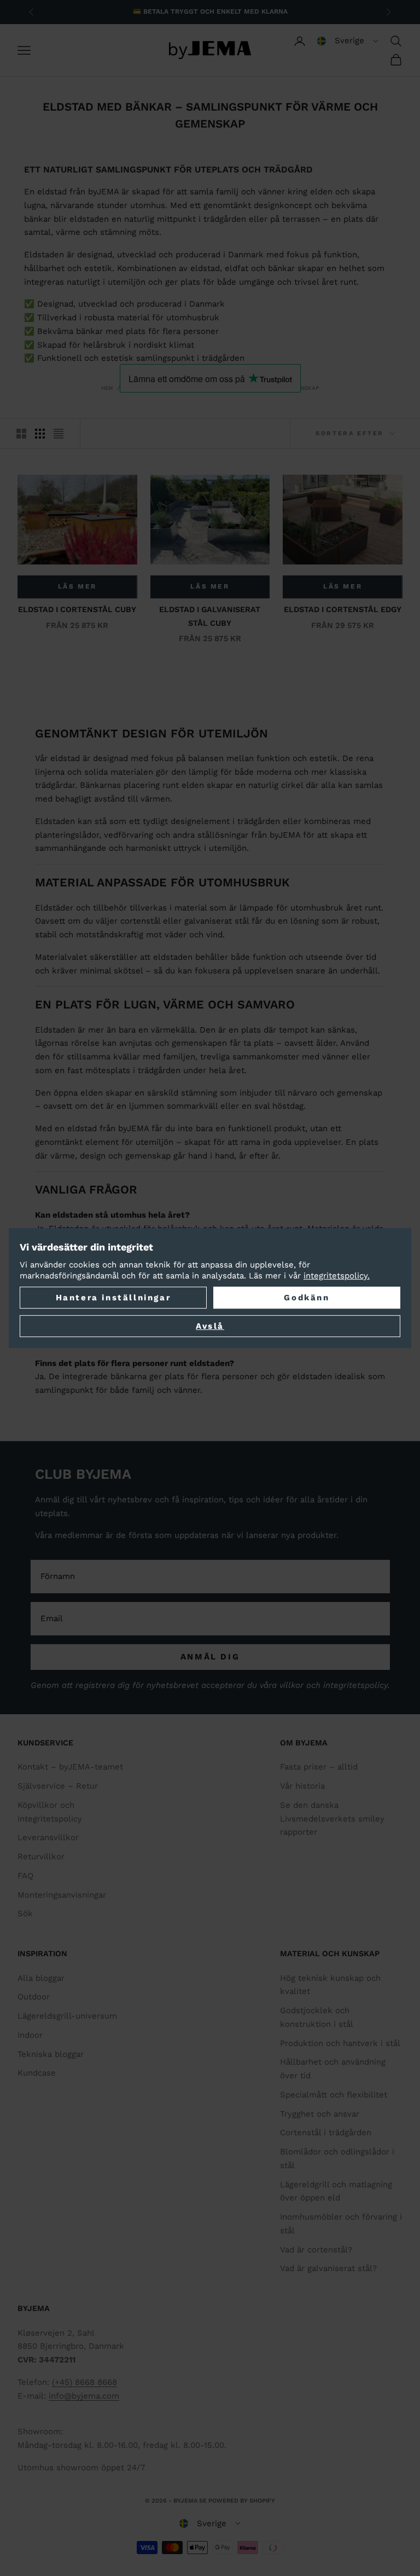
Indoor (30, 2035)
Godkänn (307, 1298)
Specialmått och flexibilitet (334, 2095)
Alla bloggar (41, 1978)
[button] (348, 41)
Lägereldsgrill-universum (67, 2016)
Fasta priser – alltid (319, 1767)
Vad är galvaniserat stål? (328, 2268)
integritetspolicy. (337, 1276)
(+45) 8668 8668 (84, 2382)
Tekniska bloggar (51, 2054)
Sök (25, 1914)
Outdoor (34, 1997)
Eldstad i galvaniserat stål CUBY (210, 616)
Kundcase (37, 2073)
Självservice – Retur (58, 1786)
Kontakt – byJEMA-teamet (70, 1767)
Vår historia (302, 1786)
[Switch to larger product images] (21, 434)
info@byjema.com (84, 2396)
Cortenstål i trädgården (326, 2133)
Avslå (210, 1326)
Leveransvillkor (48, 1837)
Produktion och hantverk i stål (340, 2043)
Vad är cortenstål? (316, 2250)
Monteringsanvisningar (62, 1895)
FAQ (25, 1876)
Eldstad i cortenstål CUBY (77, 609)
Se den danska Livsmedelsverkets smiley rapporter (332, 1819)
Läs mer (77, 586)
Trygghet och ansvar (320, 2114)
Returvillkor (41, 1857)
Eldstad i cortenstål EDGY (343, 609)
